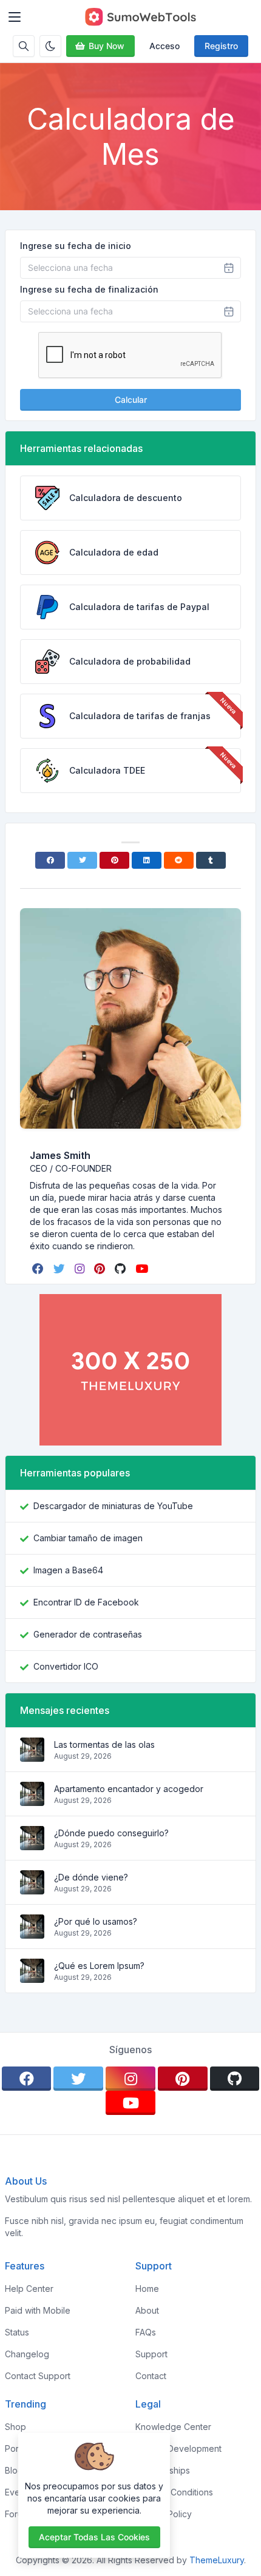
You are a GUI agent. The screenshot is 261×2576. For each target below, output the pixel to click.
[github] (121, 1269)
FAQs (146, 2332)
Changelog (27, 2354)
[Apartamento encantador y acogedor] (32, 1800)
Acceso (164, 46)
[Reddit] (179, 860)
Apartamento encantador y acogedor (129, 1789)
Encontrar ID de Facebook (86, 1602)
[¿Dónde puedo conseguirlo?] (32, 1844)
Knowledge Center (173, 2427)
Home (147, 2289)
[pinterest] (101, 1269)
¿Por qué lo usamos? (96, 1921)
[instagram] (81, 1269)
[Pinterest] (114, 860)
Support (151, 2354)
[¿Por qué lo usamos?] (32, 1932)
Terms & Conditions (174, 2492)
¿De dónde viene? (91, 1877)
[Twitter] (82, 860)
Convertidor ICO (66, 1666)
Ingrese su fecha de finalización (89, 289)
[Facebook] (50, 860)
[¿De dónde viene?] (32, 1888)
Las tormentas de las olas (104, 1744)
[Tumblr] (211, 860)
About (147, 2310)
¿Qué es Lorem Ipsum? (99, 1966)
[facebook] (39, 1269)
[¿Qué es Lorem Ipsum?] (32, 1977)
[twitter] (60, 1269)
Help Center (29, 2289)
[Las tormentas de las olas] (32, 1755)
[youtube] (143, 1269)
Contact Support (38, 2376)
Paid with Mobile (38, 2310)
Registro (221, 46)
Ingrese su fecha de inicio (76, 246)
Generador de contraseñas (88, 1634)
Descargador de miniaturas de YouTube (113, 1506)
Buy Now (107, 46)
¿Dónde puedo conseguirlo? (111, 1833)
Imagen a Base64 (68, 1570)
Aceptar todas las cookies (94, 2537)
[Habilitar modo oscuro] (50, 46)
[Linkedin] (147, 860)
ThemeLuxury (217, 2560)
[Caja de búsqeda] (24, 46)
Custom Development (178, 2448)
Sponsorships (163, 2470)
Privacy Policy (164, 2514)
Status (17, 2332)
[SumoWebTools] (140, 17)
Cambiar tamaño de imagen (88, 1538)
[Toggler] (15, 17)
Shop (15, 2427)
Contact (151, 2376)
